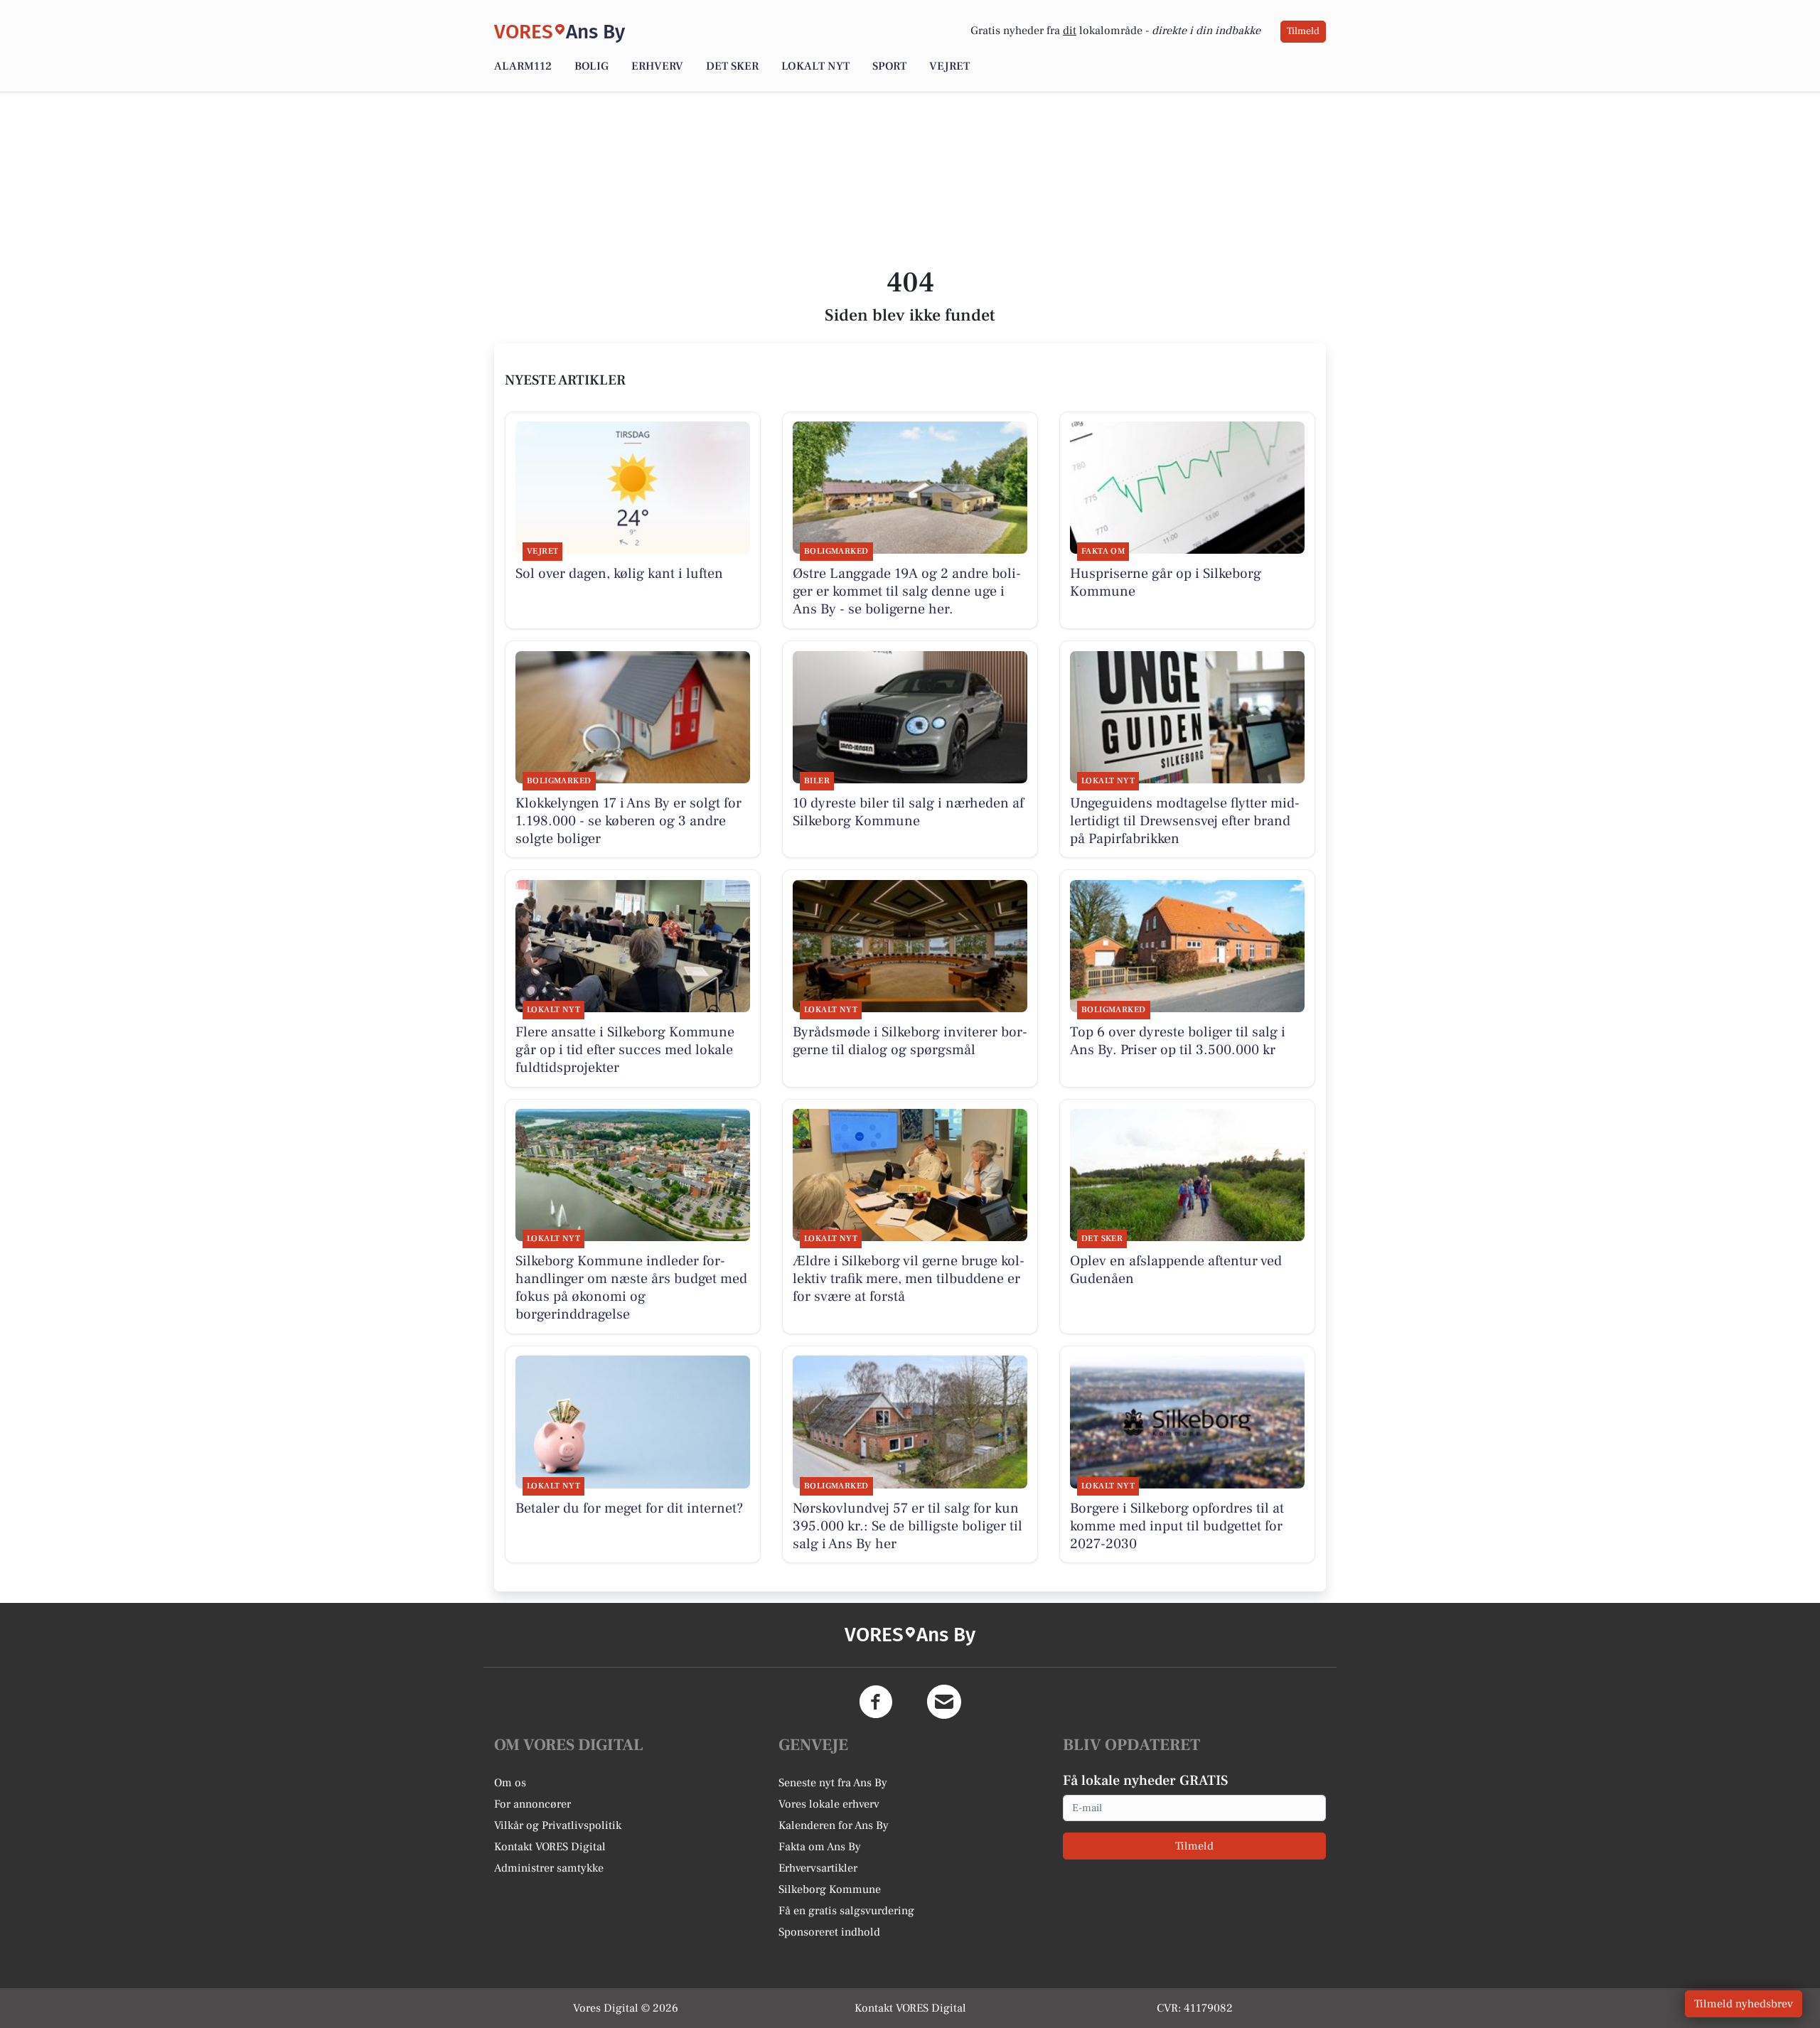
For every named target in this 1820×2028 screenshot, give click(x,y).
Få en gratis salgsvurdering (846, 1911)
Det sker (732, 66)
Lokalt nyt (815, 66)
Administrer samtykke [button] (549, 1868)
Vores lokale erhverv (829, 1804)
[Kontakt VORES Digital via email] (944, 1702)
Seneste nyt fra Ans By (833, 1783)
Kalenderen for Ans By (834, 1825)
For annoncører (532, 1804)
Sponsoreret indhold (829, 1932)
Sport (889, 66)
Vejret (949, 66)
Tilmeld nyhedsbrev (1744, 2004)
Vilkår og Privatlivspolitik (558, 1825)
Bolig (591, 66)
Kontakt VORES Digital (550, 1847)
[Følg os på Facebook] (876, 1702)
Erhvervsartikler (818, 1868)
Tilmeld (1303, 31)
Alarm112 (523, 66)
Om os (510, 1783)
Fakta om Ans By (820, 1847)
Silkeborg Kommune (830, 1889)
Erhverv (657, 66)
